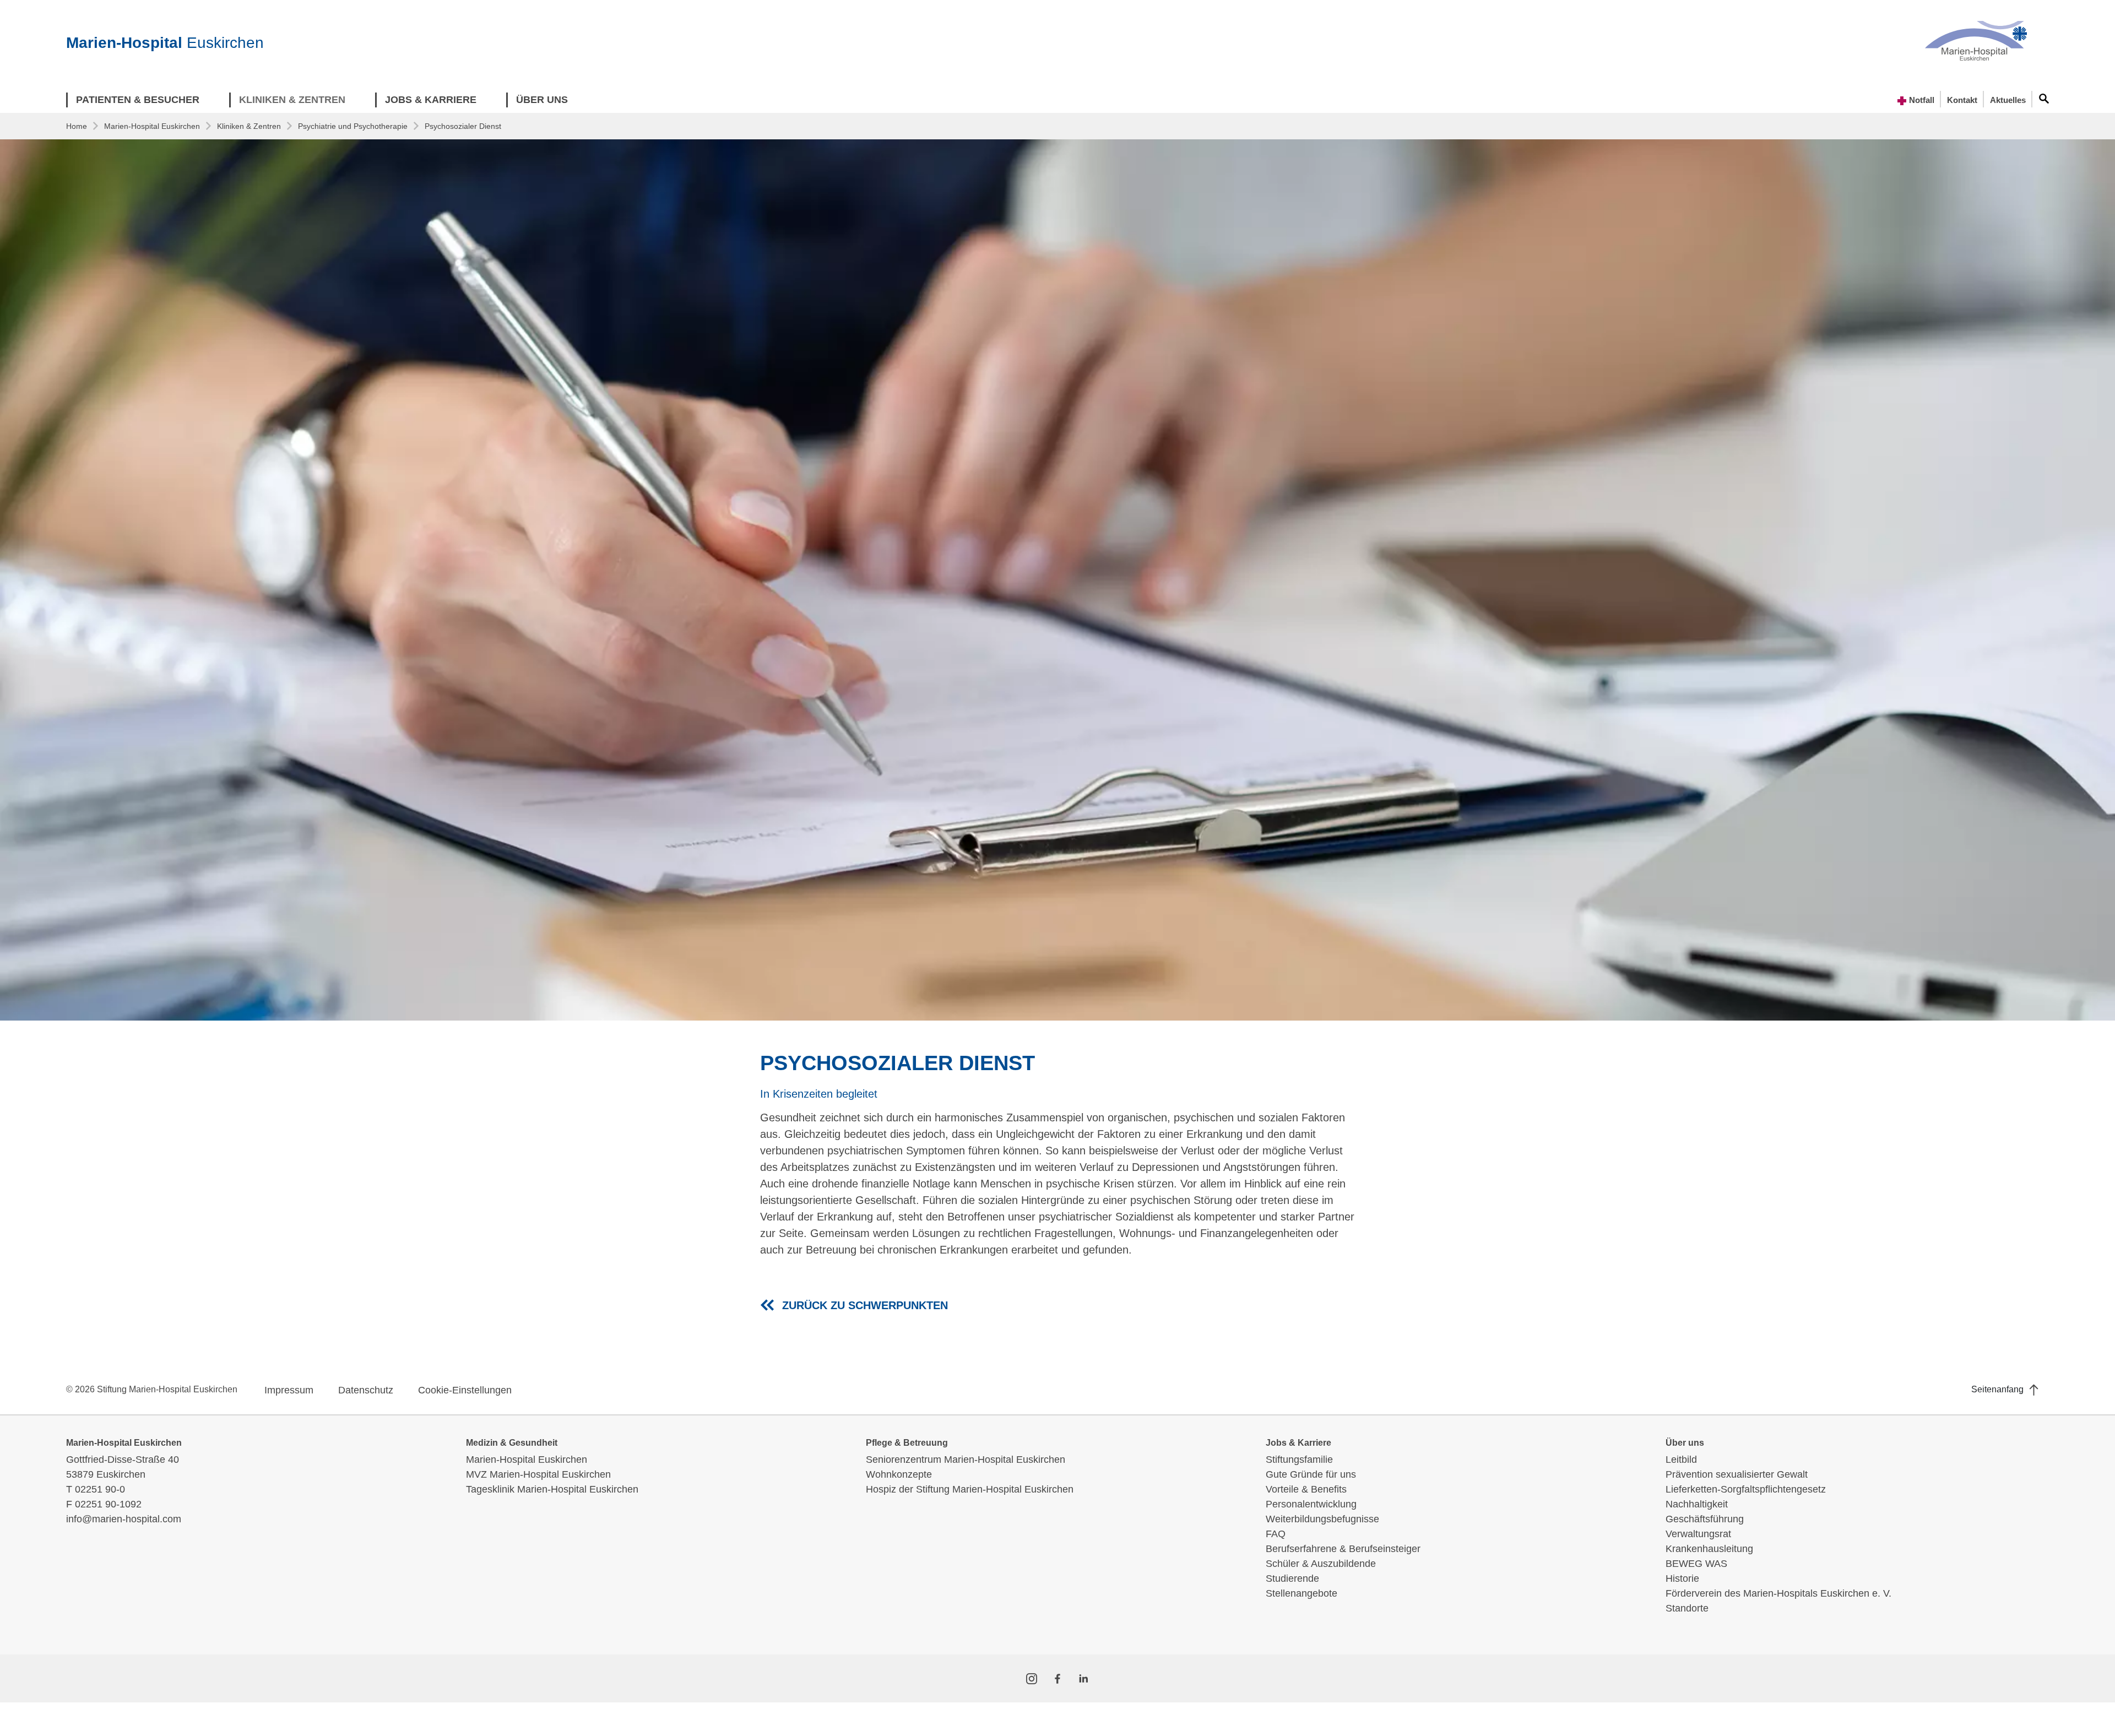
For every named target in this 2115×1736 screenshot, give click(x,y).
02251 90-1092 (108, 1504)
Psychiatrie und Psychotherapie (353, 126)
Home (77, 126)
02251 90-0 (100, 1489)
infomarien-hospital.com (124, 1519)
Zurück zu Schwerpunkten (865, 1305)
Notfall (1921, 100)
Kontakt (1962, 100)
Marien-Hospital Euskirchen (152, 126)
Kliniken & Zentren (249, 126)
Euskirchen (165, 43)
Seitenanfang (1999, 1389)
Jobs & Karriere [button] (431, 100)
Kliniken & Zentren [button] (292, 100)
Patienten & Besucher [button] (138, 100)
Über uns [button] (542, 100)
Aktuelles (2008, 100)
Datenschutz (366, 1390)
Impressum (289, 1390)
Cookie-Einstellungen (465, 1390)
